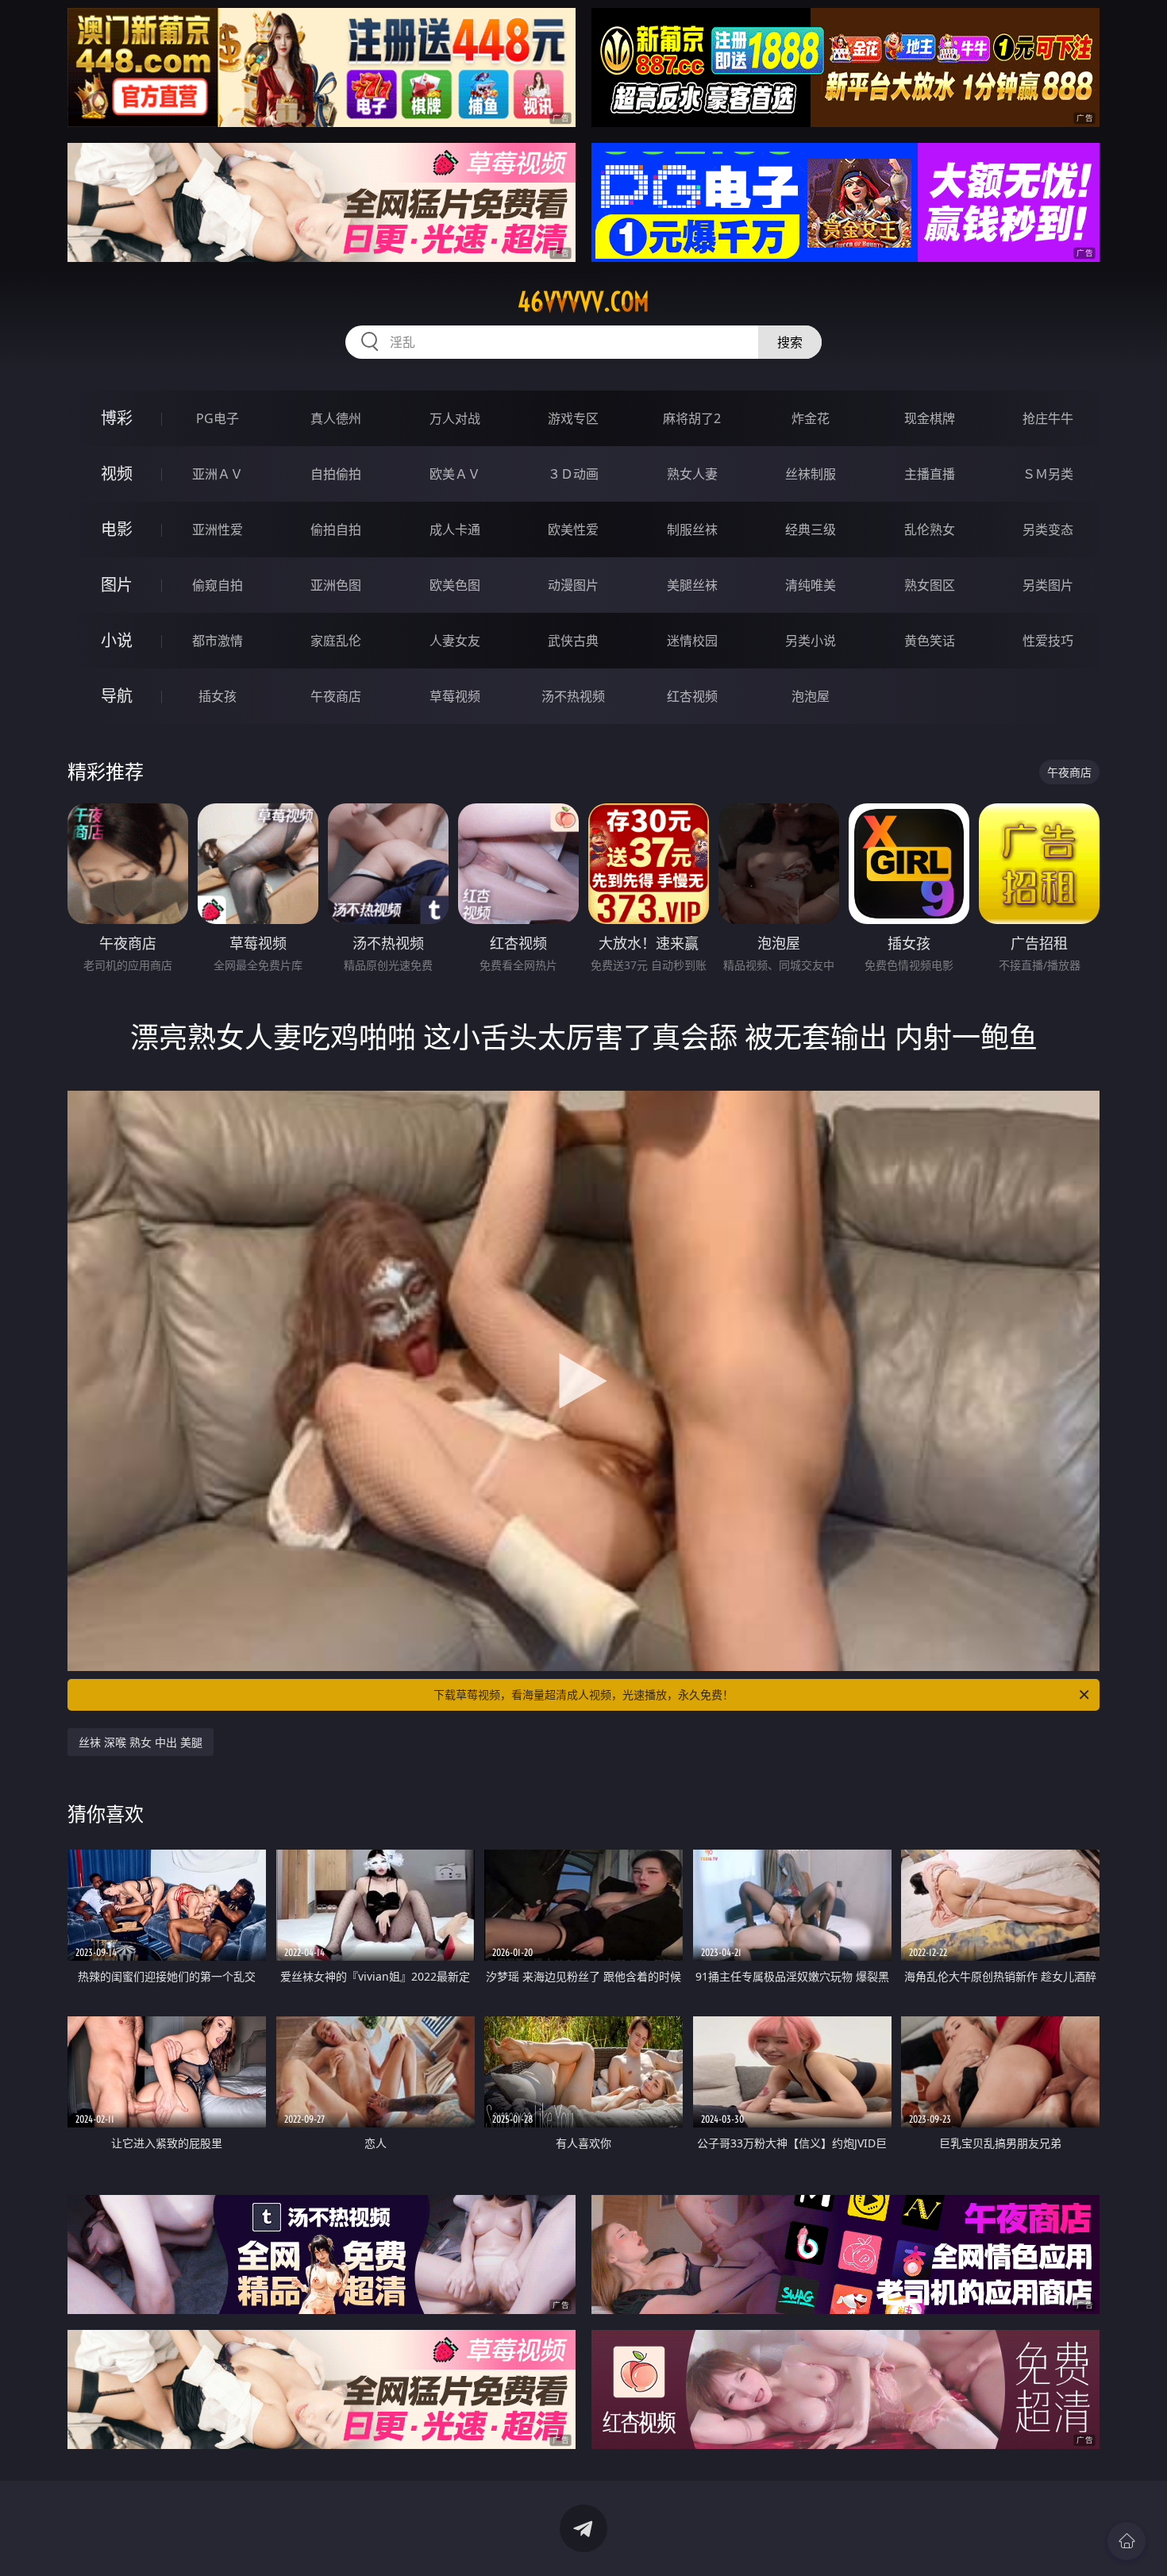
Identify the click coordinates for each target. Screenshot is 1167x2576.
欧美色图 (455, 585)
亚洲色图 (336, 585)
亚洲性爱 (218, 529)
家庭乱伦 (336, 641)
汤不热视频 (573, 696)
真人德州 (336, 418)
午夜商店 (336, 696)
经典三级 (811, 529)
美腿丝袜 (692, 585)
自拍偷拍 (336, 474)
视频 (117, 474)
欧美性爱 (573, 529)
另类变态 (1048, 529)
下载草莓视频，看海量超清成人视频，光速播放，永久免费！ (583, 1694)
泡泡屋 (811, 696)
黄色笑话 (930, 641)
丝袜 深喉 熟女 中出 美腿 (141, 1742)
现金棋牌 (930, 418)
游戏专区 (573, 418)
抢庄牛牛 (1048, 418)
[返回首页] (1127, 2541)
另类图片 (1048, 585)
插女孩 (218, 696)
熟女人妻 (692, 474)
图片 (117, 585)
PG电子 (218, 418)
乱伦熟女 (930, 529)
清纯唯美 (811, 585)
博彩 (117, 418)
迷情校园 (692, 641)
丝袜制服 (811, 474)
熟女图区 (930, 585)
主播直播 (930, 474)
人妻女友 (455, 641)
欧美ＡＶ (455, 474)
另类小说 (811, 641)
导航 (117, 696)
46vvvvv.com (583, 302)
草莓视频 (455, 696)
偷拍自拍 (336, 529)
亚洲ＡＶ (218, 474)
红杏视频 (692, 696)
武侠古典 (573, 641)
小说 (117, 640)
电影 (117, 529)
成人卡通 (455, 529)
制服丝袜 (692, 529)
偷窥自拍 (218, 585)
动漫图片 (573, 585)
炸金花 (811, 418)
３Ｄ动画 (573, 474)
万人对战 (455, 418)
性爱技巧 (1048, 641)
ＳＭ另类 (1048, 474)
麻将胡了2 (692, 418)
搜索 (790, 342)
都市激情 (218, 641)
